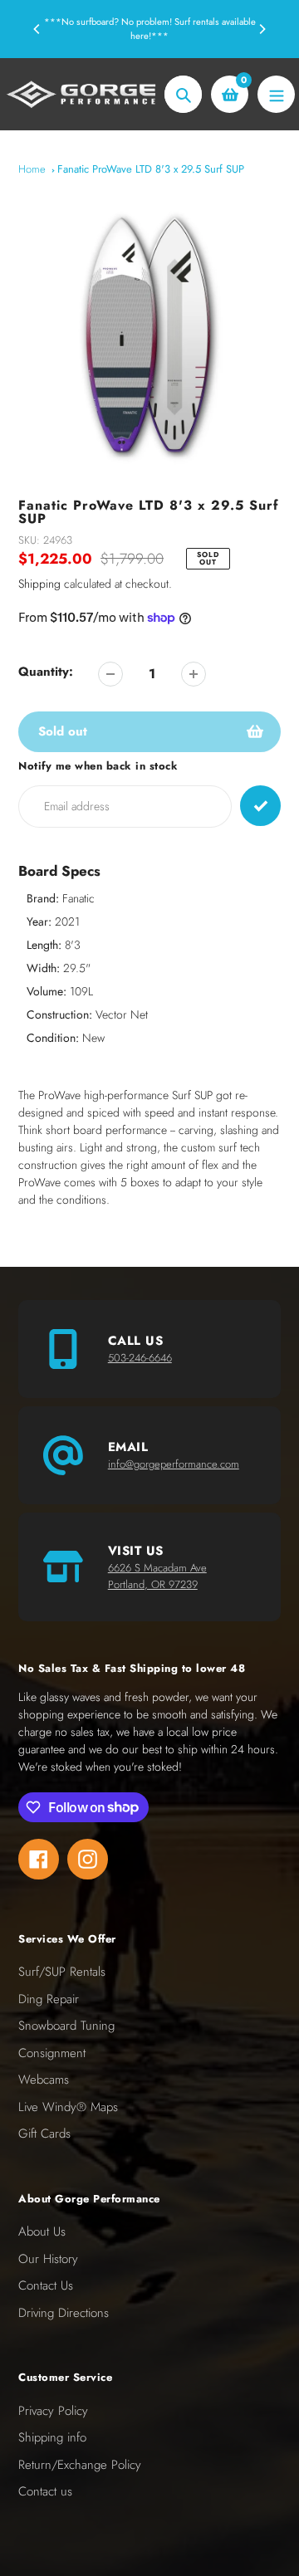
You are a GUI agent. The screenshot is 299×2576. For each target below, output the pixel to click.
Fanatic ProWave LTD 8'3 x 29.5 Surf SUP (151, 169)
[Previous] (37, 29)
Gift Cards (44, 2134)
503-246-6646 (140, 1358)
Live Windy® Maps (68, 2107)
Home (32, 169)
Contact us (45, 2491)
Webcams (44, 2080)
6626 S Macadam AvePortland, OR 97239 (157, 1576)
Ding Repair (49, 1999)
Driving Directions (64, 2313)
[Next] (262, 29)
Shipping (39, 584)
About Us (42, 2231)
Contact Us (46, 2285)
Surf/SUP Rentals (62, 1972)
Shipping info (52, 2437)
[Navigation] (276, 94)
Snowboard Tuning (66, 2026)
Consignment (52, 2053)
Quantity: (46, 672)
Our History (48, 2259)
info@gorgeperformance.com (174, 1464)
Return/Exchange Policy (80, 2465)
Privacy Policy (53, 2411)
